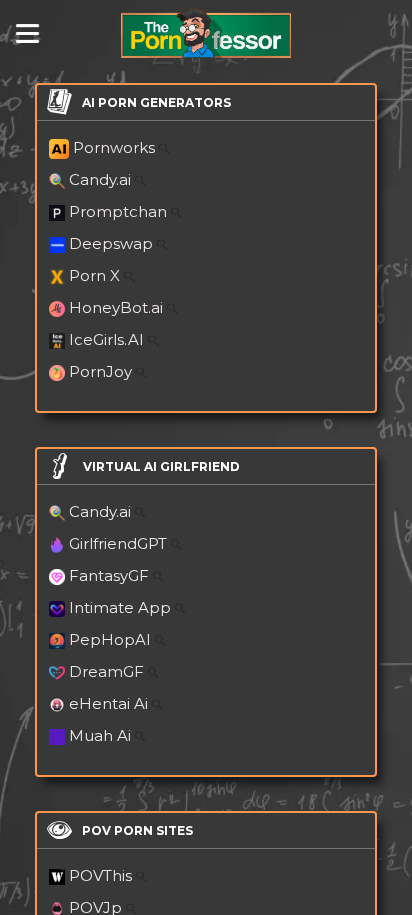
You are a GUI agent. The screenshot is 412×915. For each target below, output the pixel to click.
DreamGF (108, 671)
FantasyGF (111, 575)
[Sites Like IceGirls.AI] (153, 339)
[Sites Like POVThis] (141, 875)
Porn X (96, 275)
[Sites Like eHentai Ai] (157, 703)
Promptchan (120, 211)
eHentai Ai (110, 703)
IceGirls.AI (108, 339)
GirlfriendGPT (120, 543)
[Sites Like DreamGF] (153, 671)
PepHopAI (112, 639)
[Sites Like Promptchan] (176, 211)
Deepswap (113, 243)
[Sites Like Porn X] (129, 275)
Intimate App (122, 607)
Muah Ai (102, 735)
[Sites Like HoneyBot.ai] (172, 307)
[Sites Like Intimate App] (180, 607)
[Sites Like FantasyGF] (158, 575)
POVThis (102, 875)
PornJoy (102, 371)
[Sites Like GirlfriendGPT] (176, 543)
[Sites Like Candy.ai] (140, 179)
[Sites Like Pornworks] (164, 147)
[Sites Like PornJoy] (141, 371)
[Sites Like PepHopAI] (160, 639)
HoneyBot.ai (118, 307)
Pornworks (116, 147)
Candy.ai (102, 179)
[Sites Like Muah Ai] (140, 735)
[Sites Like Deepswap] (162, 243)
